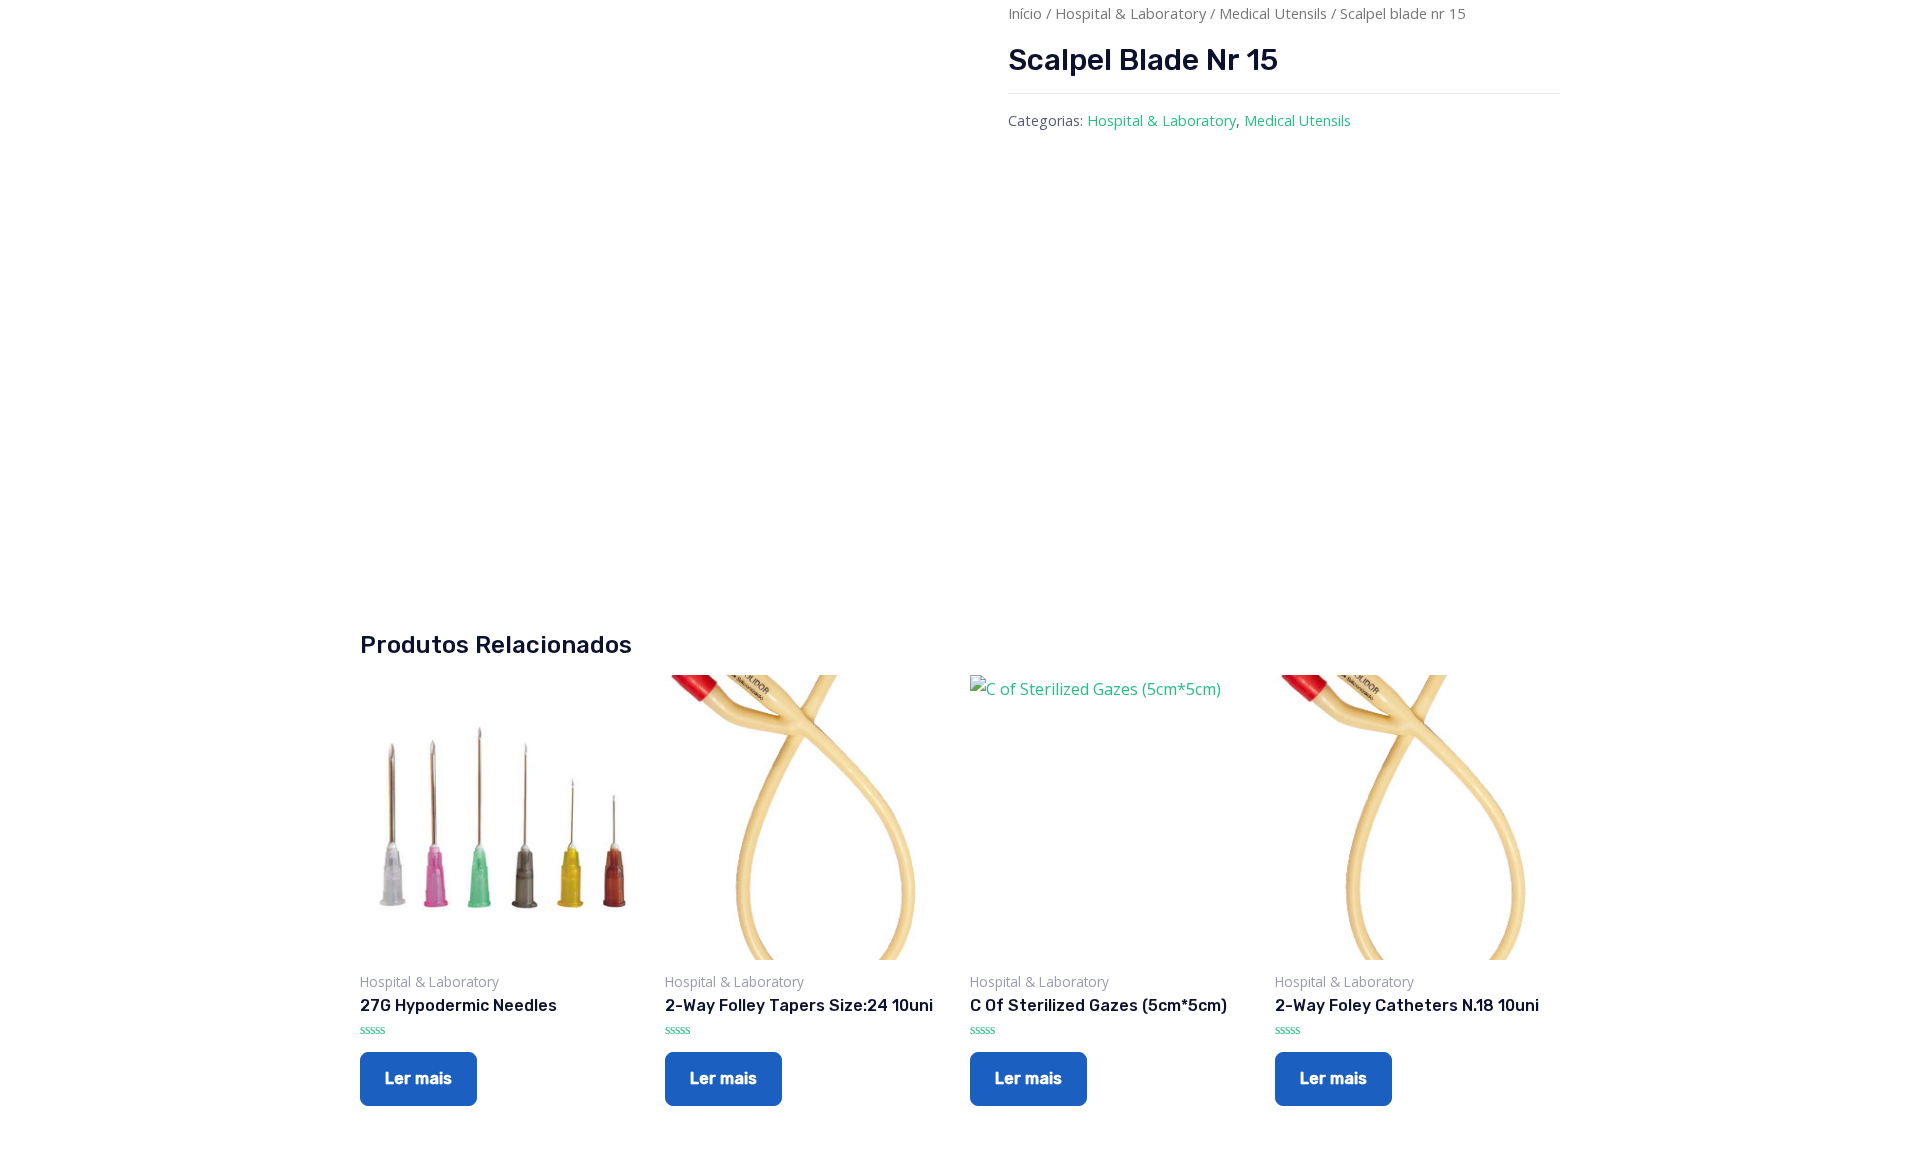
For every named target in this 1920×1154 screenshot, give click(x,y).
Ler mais (418, 1078)
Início (1025, 13)
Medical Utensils (1273, 13)
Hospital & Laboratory (1130, 13)
